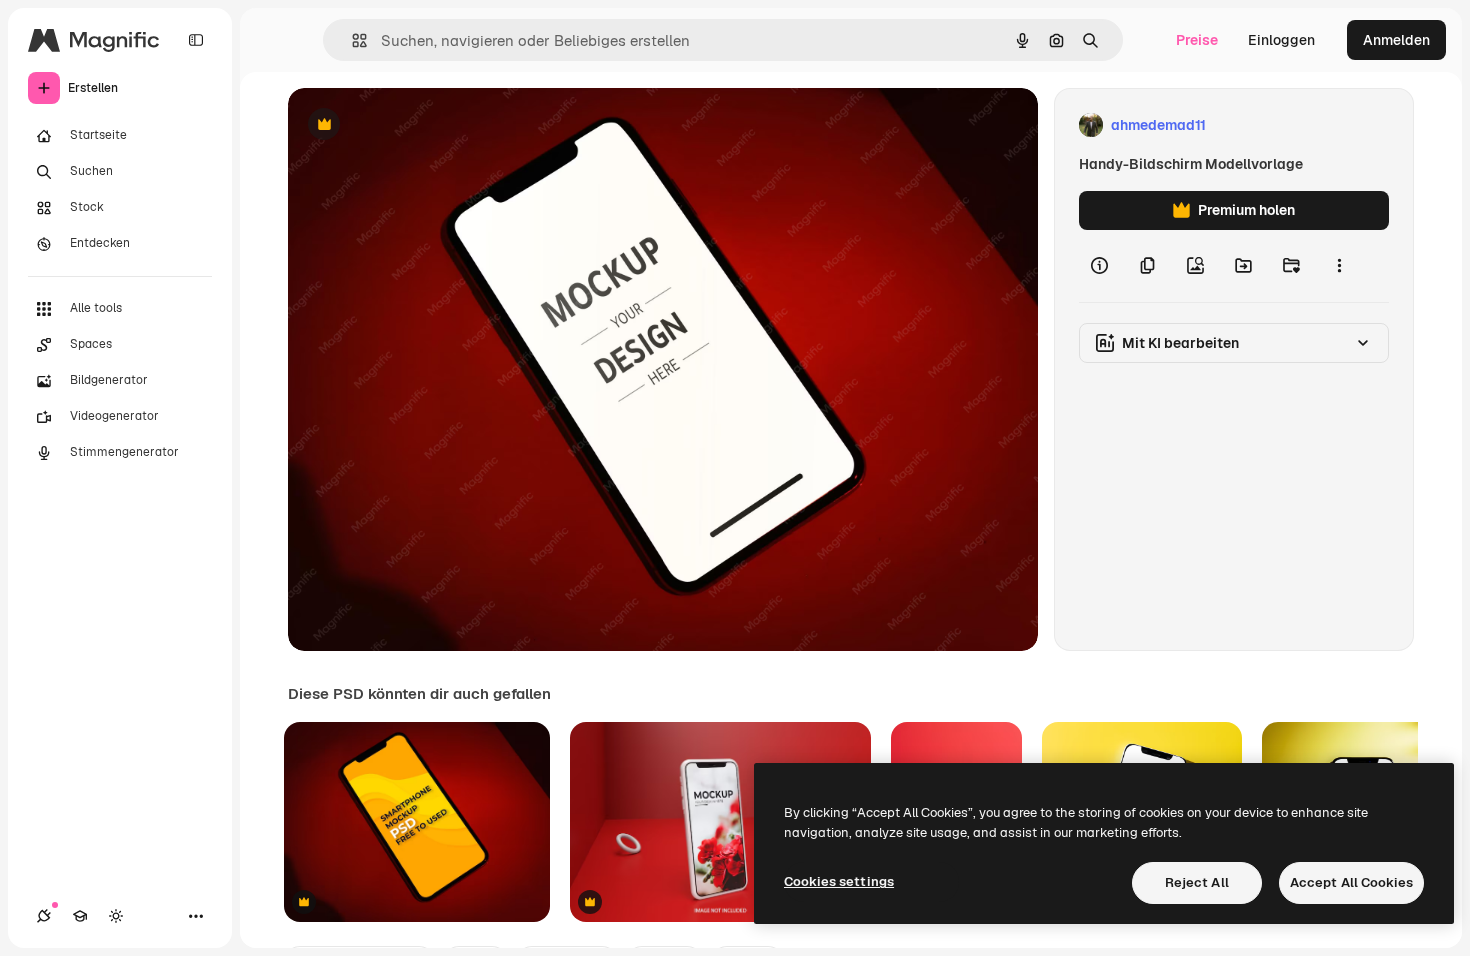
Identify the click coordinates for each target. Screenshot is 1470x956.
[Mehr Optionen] (1339, 266)
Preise (1197, 40)
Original (416, 125)
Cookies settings (839, 881)
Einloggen (1281, 40)
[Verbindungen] (44, 916)
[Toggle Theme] (116, 916)
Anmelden (1396, 40)
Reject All (1197, 882)
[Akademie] (80, 916)
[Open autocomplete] (351, 40)
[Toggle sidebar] (196, 40)
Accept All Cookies (1351, 882)
